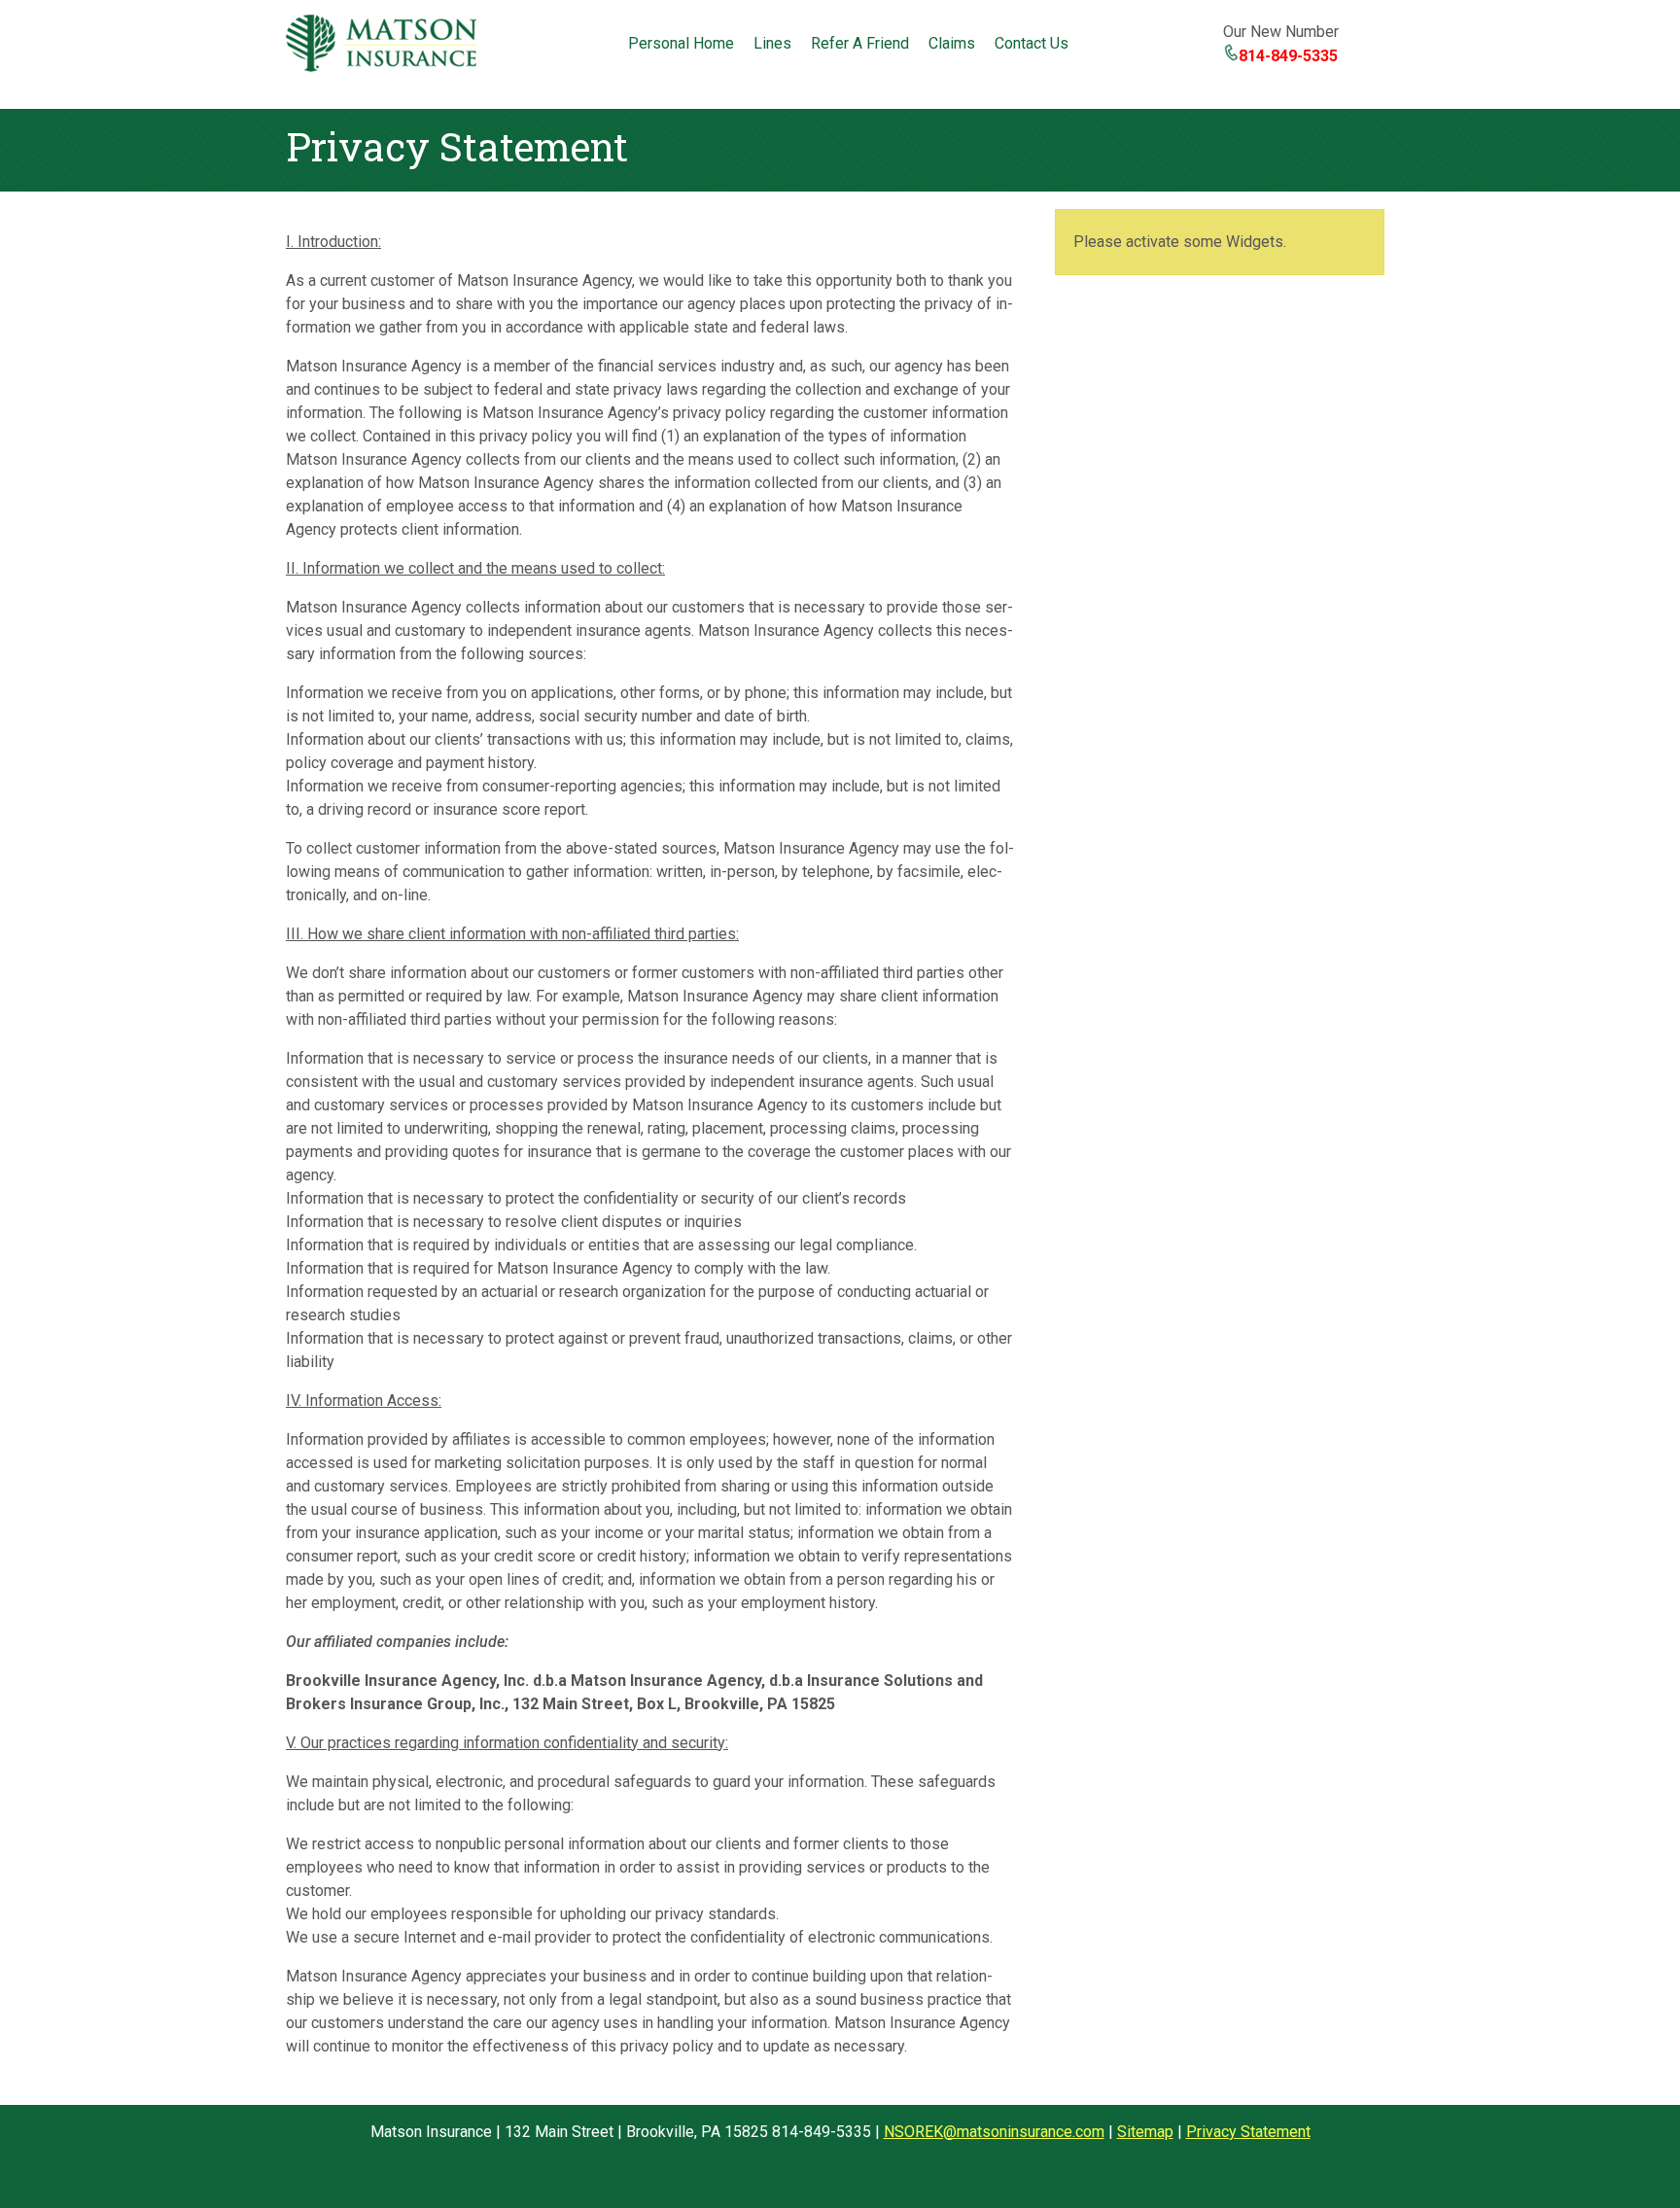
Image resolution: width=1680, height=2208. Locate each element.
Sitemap (1145, 2132)
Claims (952, 43)
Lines (772, 43)
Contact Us (1032, 43)
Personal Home (681, 43)
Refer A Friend (860, 43)
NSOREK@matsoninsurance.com (994, 2132)
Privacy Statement (1248, 2132)
